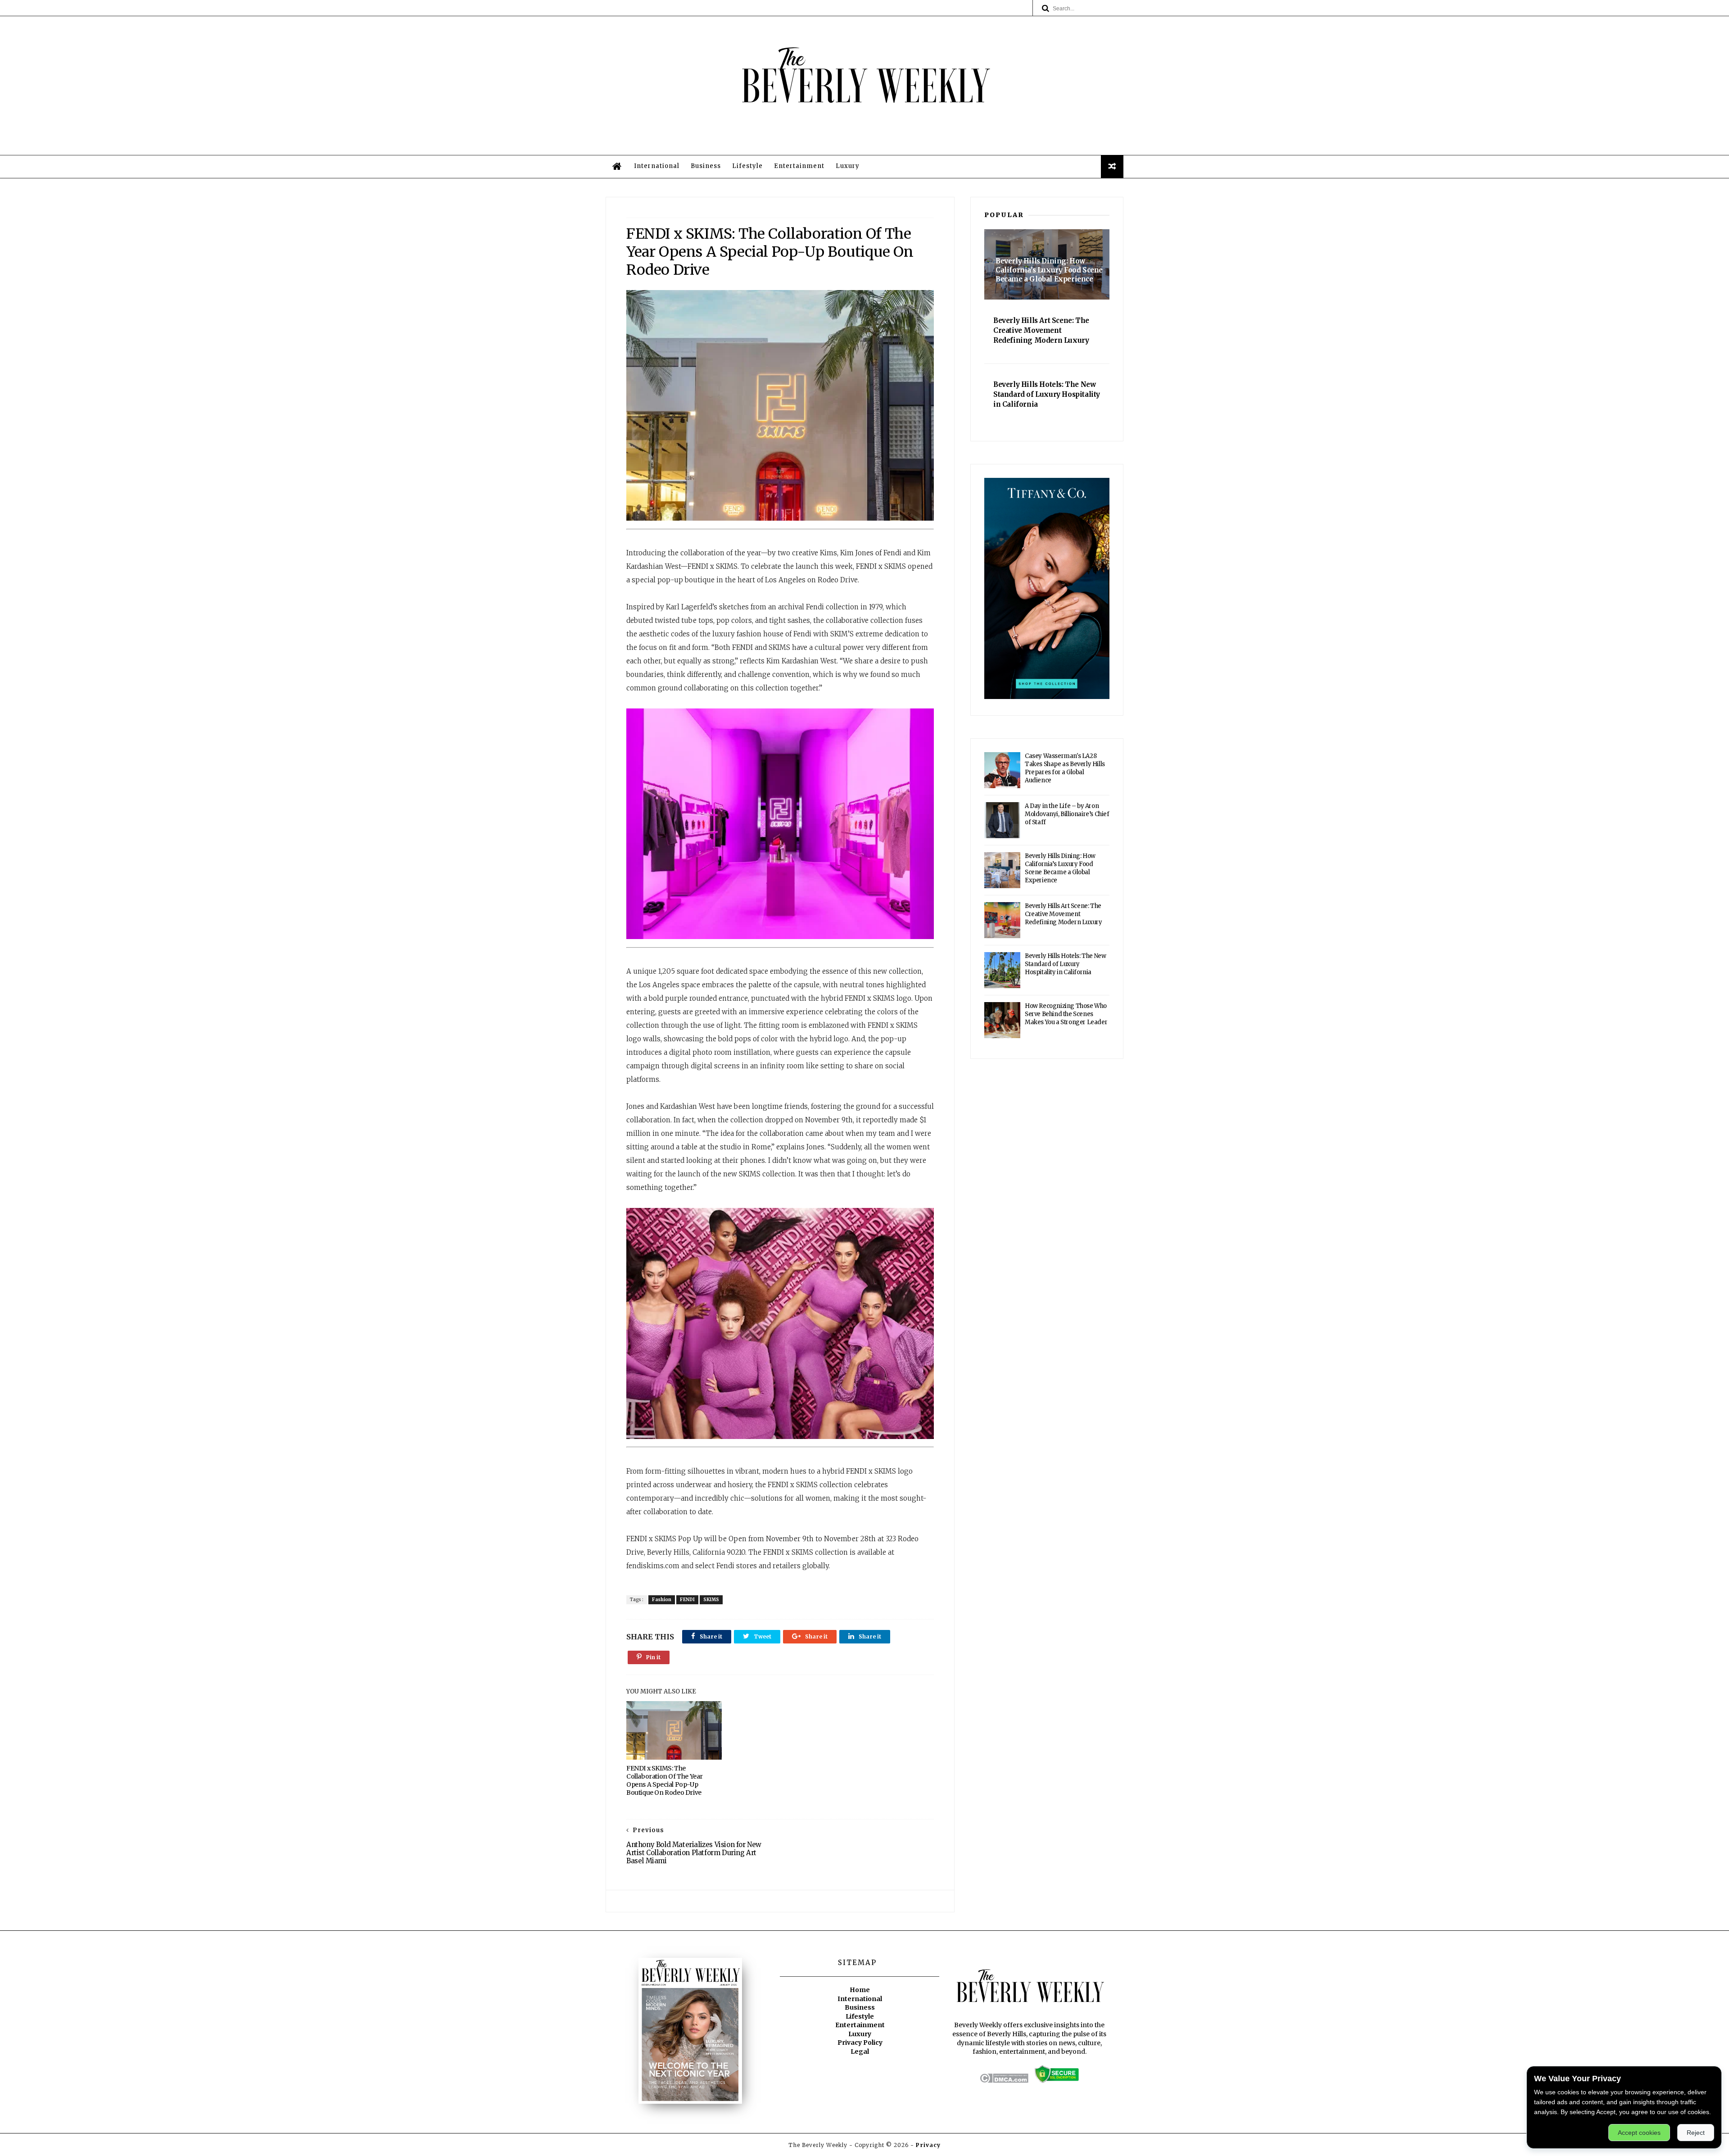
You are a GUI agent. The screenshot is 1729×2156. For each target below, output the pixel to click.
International (657, 166)
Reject (1696, 2133)
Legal (860, 2052)
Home (860, 1990)
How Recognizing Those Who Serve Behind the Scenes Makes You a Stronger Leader (1066, 1014)
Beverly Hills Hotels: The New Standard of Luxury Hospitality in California (1065, 964)
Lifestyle (747, 166)
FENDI (687, 1600)
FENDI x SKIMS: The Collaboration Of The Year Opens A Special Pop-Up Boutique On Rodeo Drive (665, 1780)
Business (706, 166)
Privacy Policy (860, 2043)
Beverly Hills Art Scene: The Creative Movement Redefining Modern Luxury (1063, 914)
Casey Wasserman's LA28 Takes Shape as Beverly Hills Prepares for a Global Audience (1065, 768)
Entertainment (799, 166)
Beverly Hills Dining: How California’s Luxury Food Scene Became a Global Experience (1060, 868)
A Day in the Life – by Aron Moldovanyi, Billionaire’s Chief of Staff (1067, 814)
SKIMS (711, 1600)
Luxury (848, 166)
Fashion (662, 1600)
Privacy (928, 2145)
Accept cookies (1639, 2133)
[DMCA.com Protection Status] (1004, 2081)
